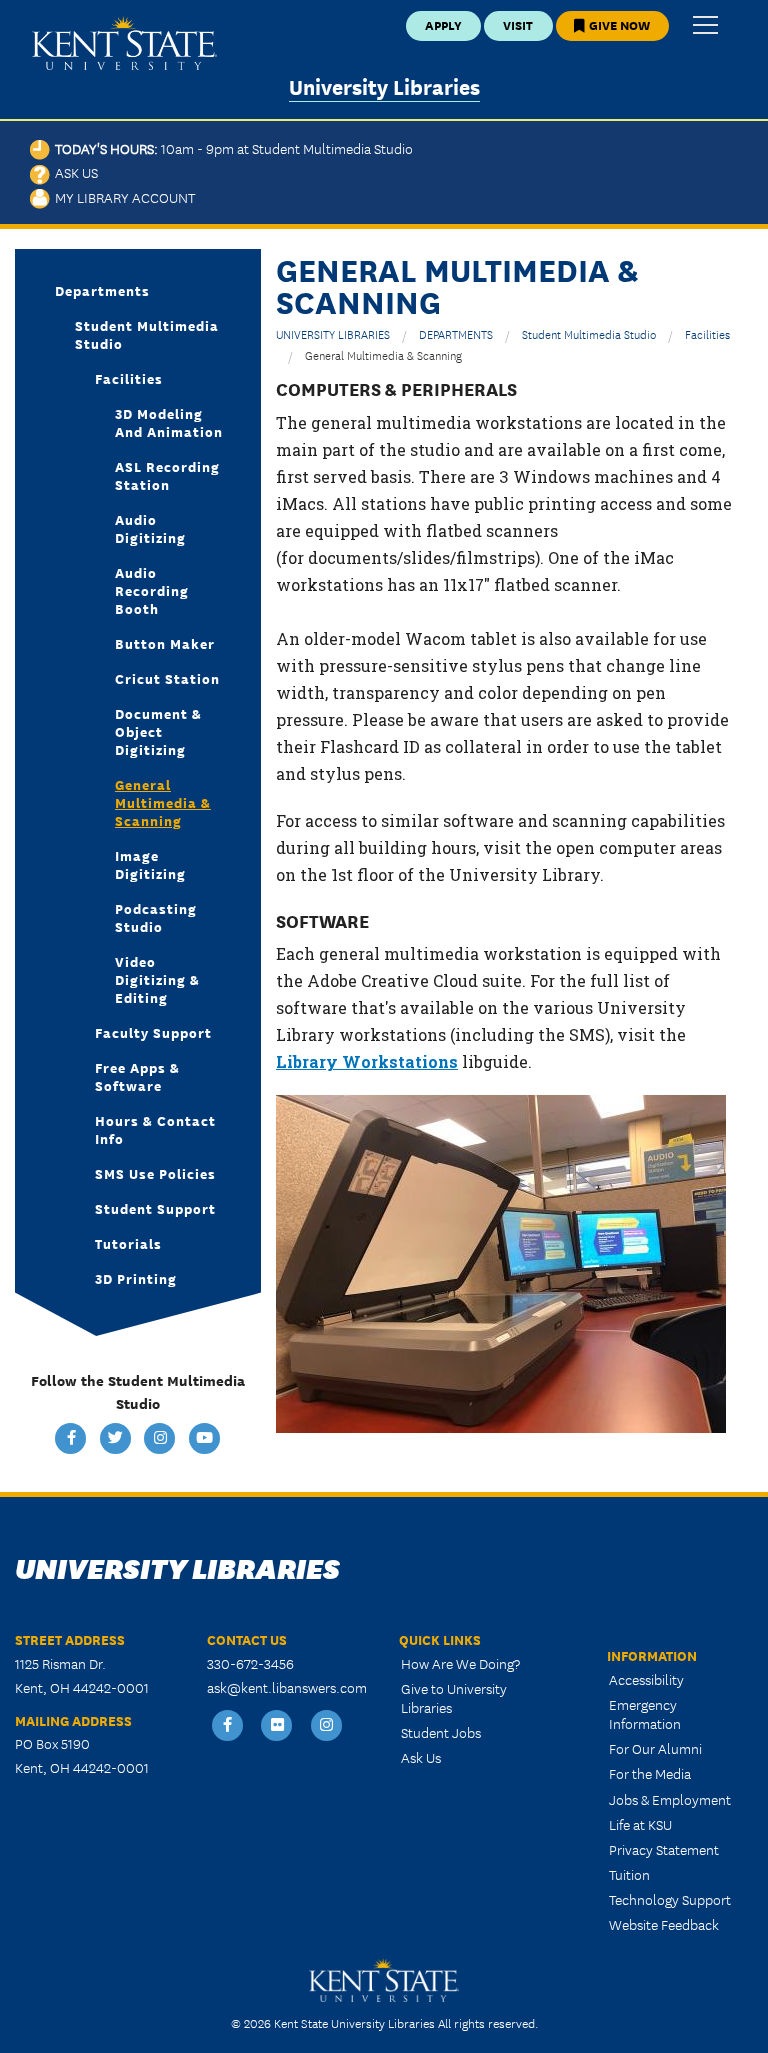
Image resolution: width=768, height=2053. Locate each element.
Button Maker (165, 643)
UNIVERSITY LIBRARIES (333, 333)
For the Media (650, 1773)
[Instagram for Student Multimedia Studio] (161, 1438)
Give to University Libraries (454, 1697)
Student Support (155, 1208)
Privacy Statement (664, 1849)
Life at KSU (640, 1824)
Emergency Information (645, 1713)
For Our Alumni (655, 1748)
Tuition (629, 1874)
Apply (443, 24)
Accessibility (646, 1679)
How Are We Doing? (460, 1663)
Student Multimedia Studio (589, 333)
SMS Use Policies (155, 1173)
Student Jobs (441, 1732)
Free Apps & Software (137, 1076)
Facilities (707, 333)
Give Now (618, 24)
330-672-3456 (250, 1663)
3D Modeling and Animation (169, 422)
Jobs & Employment (670, 1799)
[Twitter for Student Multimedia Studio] (117, 1438)
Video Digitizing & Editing (157, 979)
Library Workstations (367, 1061)
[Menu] (705, 26)
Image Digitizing (150, 864)
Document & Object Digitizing (158, 731)
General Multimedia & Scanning (163, 802)
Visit (518, 24)
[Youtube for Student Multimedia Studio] (205, 1438)
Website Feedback (664, 1924)
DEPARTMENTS (456, 333)
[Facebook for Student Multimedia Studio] (72, 1438)
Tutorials (128, 1243)
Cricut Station (167, 678)
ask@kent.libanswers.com (287, 1687)
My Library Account (122, 197)
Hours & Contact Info (155, 1129)
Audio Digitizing (150, 528)
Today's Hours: (231, 148)
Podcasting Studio (156, 917)
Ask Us (74, 172)
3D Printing (136, 1278)
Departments (102, 290)
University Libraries (384, 85)
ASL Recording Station (167, 475)
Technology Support (670, 1899)
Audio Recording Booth (152, 590)
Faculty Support (153, 1032)
